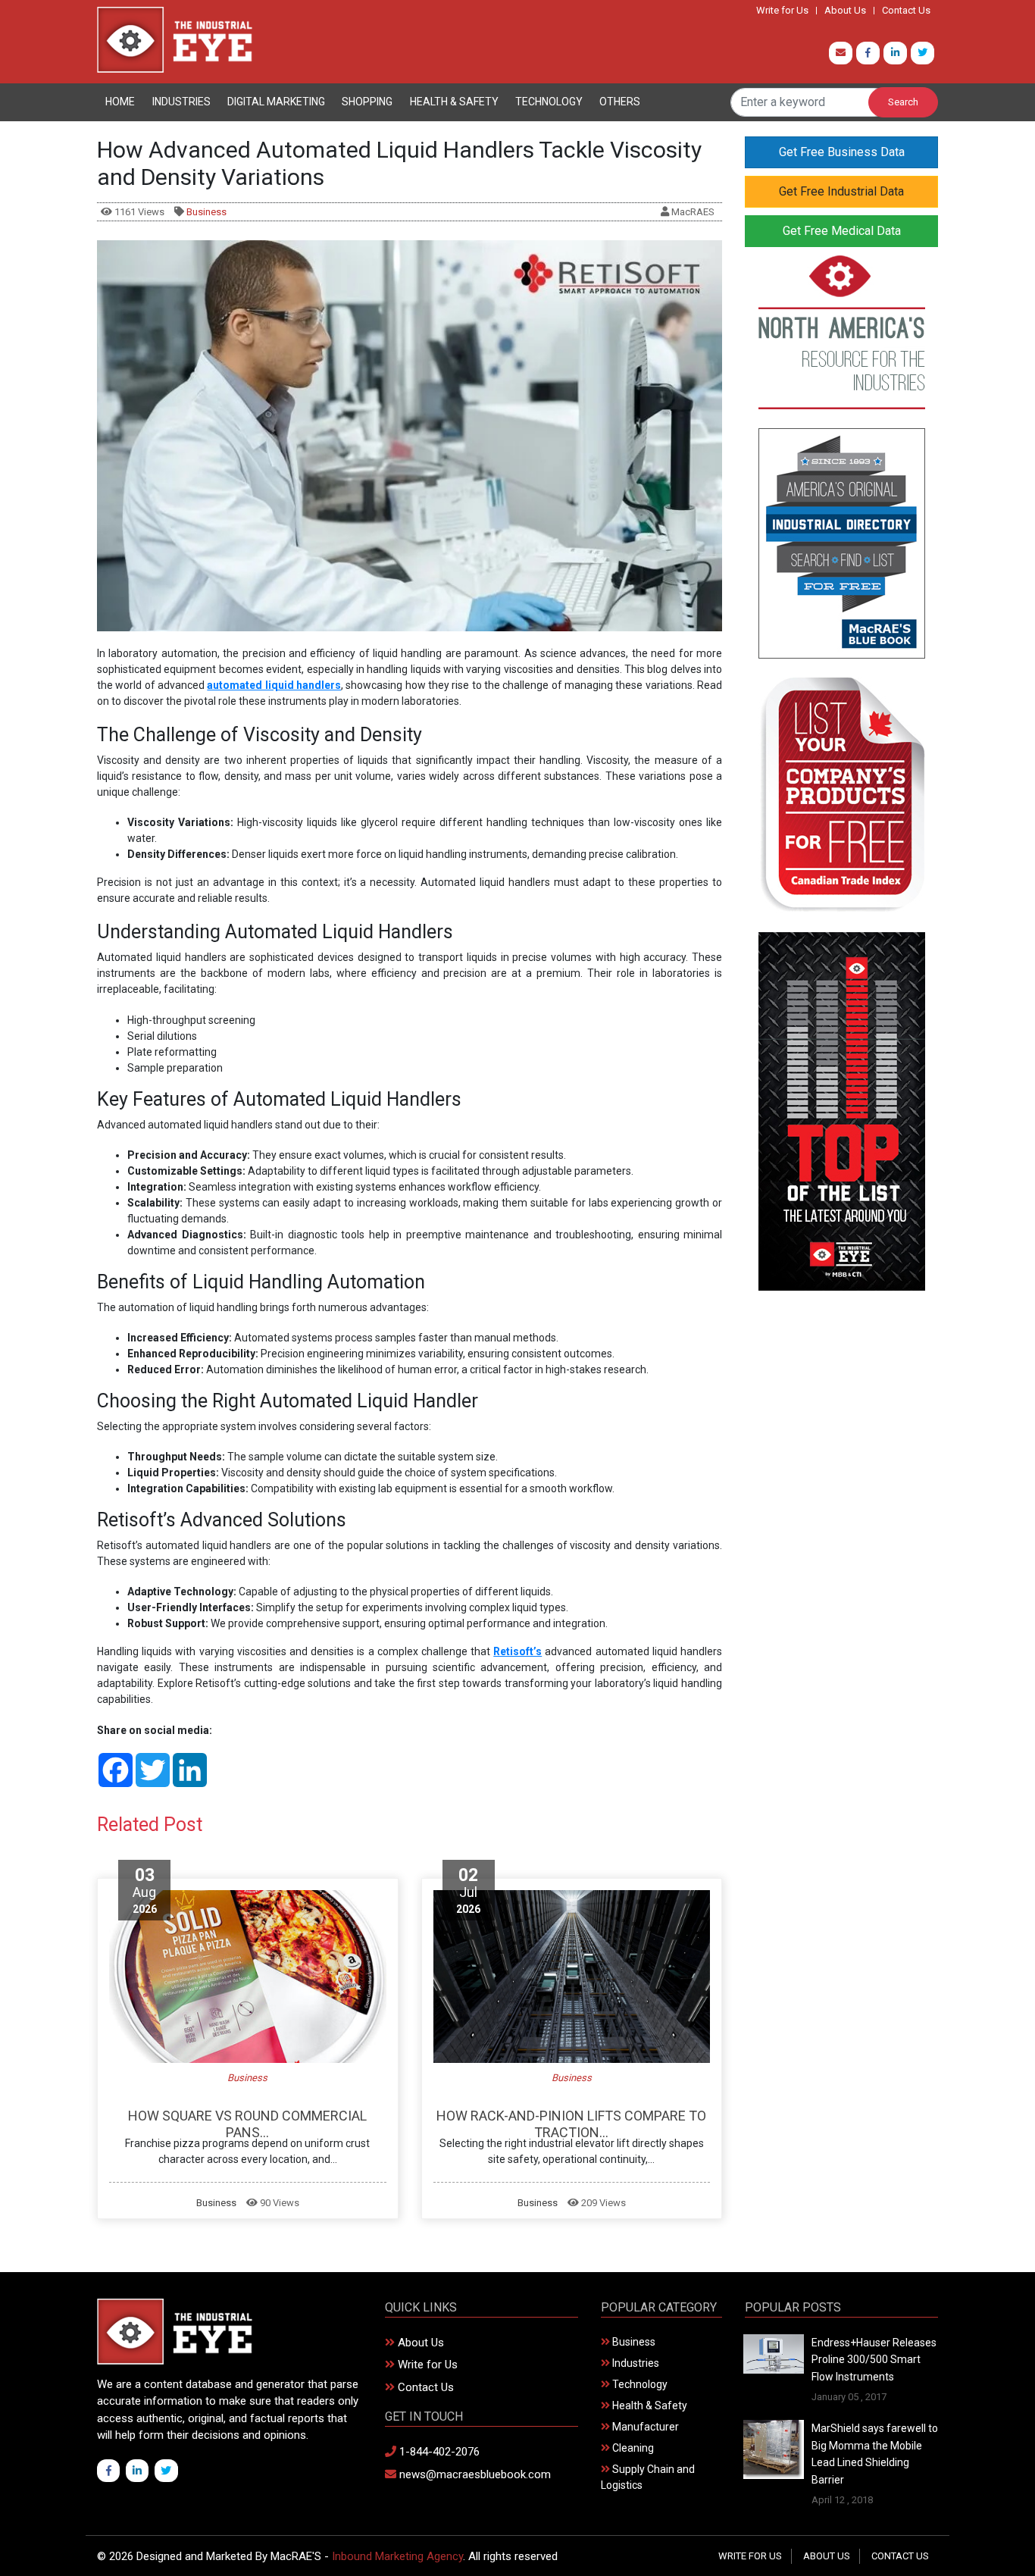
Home (120, 102)
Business (206, 212)
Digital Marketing (276, 102)
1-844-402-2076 (438, 2452)
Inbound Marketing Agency (397, 2556)
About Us (845, 11)
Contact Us (906, 11)
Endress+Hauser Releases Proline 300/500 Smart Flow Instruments (874, 2360)
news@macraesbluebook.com (474, 2474)
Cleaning (632, 2448)
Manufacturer (644, 2427)
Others (620, 102)
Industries (181, 102)
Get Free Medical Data (842, 231)
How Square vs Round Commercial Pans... (247, 2124)
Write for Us (782, 11)
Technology (549, 102)
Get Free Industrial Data (841, 191)
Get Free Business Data (842, 152)
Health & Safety (454, 102)
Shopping (367, 102)
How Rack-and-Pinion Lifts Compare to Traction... (571, 2124)
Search (903, 102)
